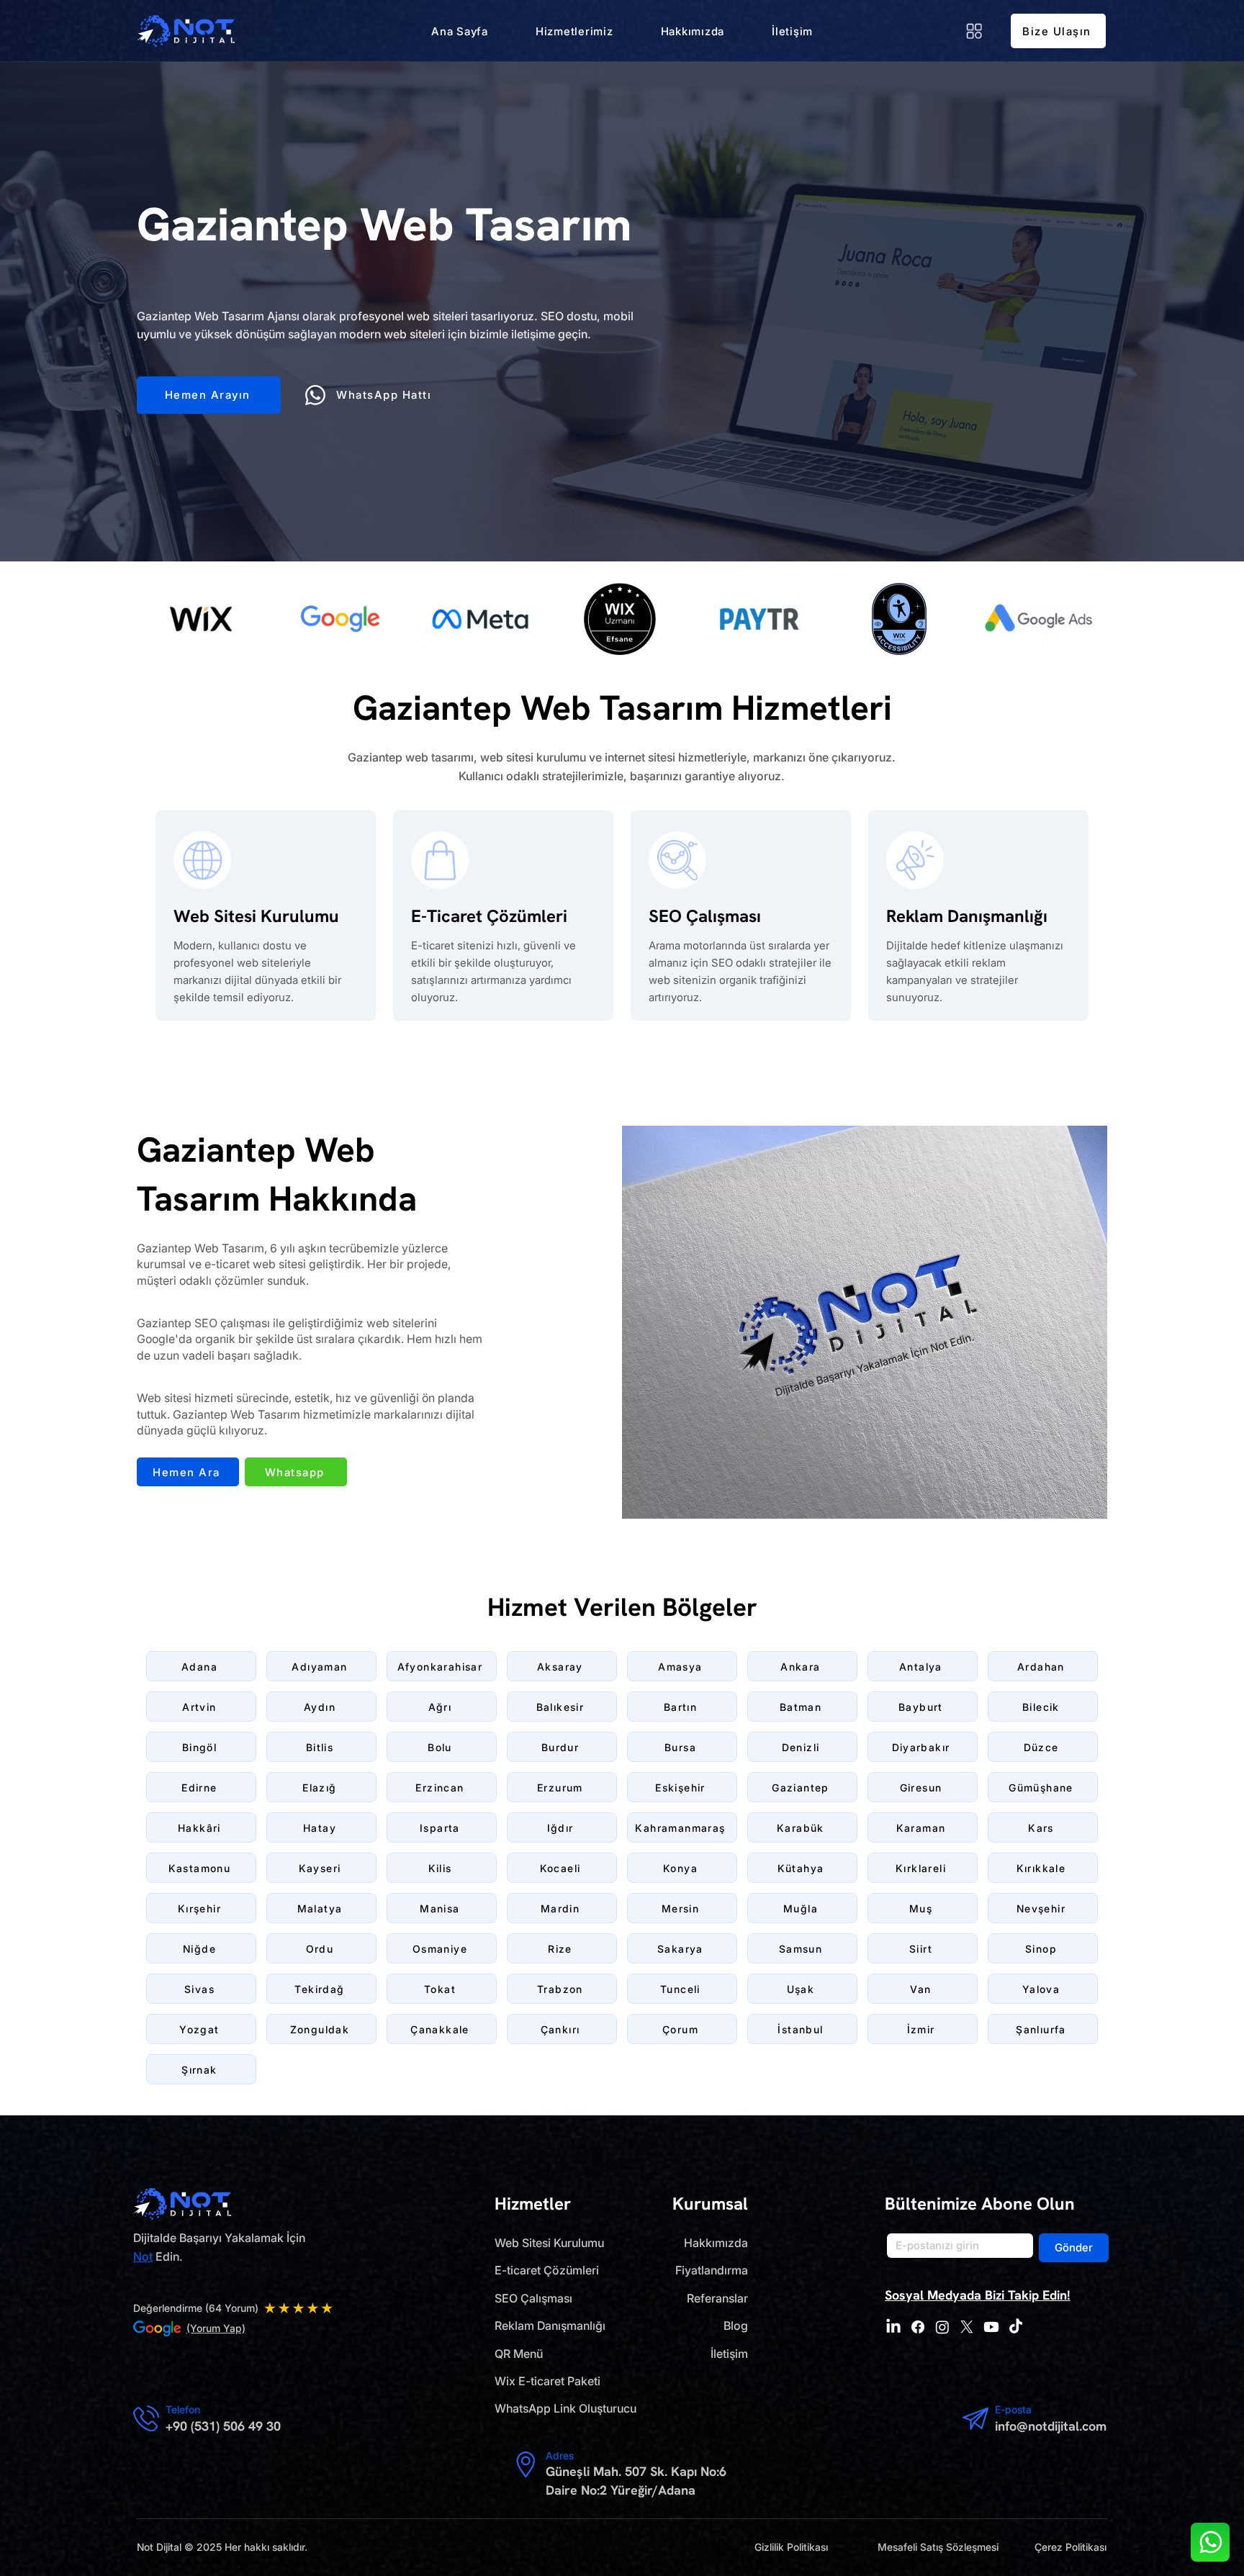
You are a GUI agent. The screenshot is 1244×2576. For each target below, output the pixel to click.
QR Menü (519, 2354)
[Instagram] (942, 2327)
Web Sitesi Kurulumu (549, 2243)
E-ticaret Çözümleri (547, 2270)
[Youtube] (991, 2327)
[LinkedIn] (893, 2327)
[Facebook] (918, 2327)
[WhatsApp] (1210, 2542)
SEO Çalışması (533, 2298)
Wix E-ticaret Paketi (547, 2381)
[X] (967, 2327)
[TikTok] (1016, 2327)
